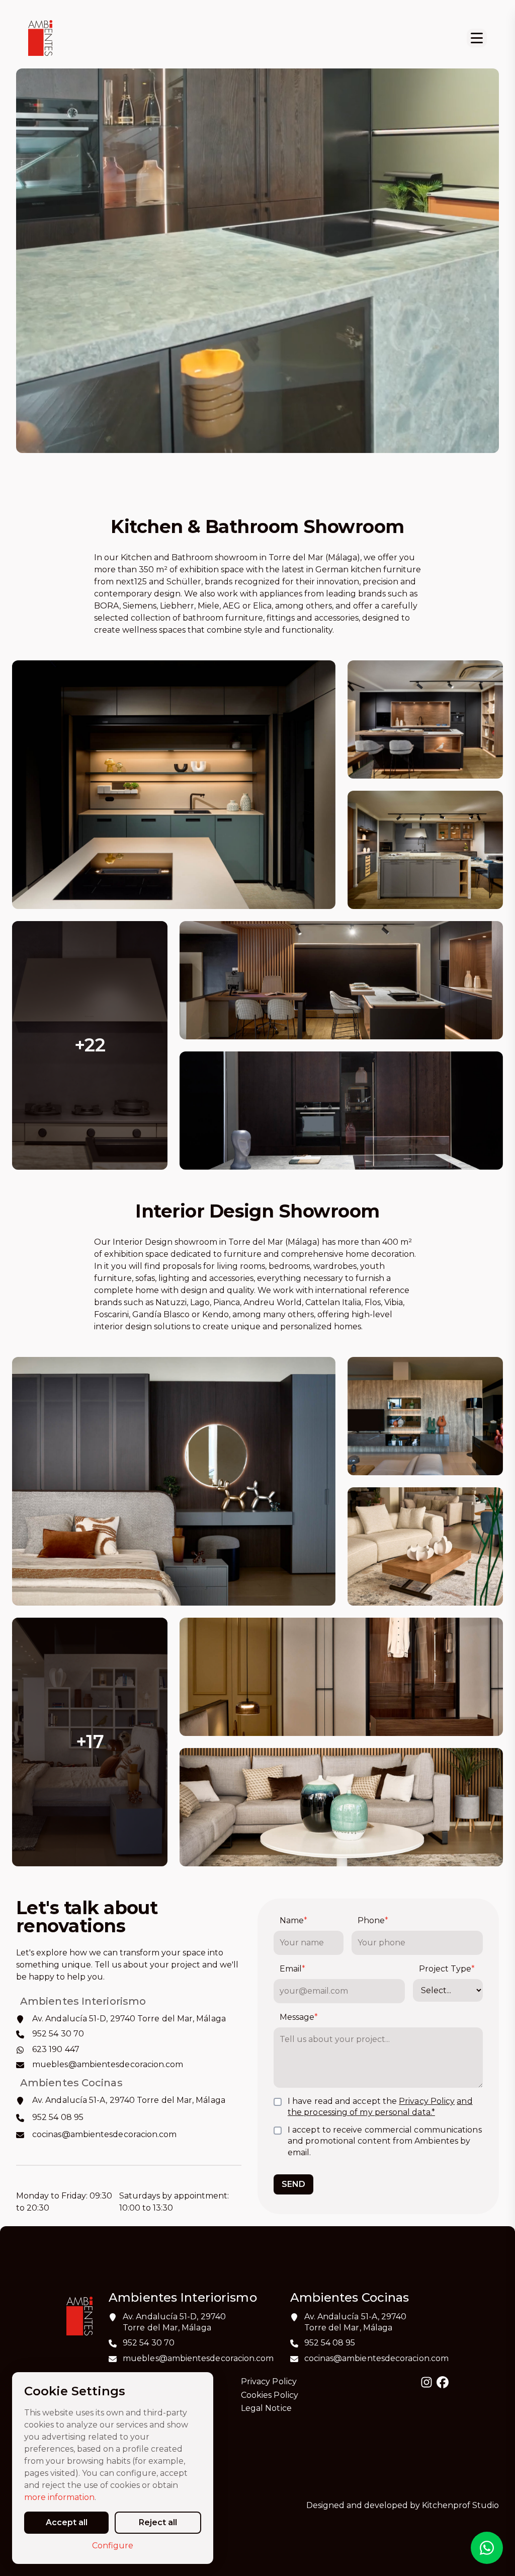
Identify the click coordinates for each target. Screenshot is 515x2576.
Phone (373, 1920)
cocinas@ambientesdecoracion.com (376, 2358)
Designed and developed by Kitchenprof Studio (403, 2505)
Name (293, 1920)
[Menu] (477, 38)
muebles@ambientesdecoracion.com (198, 2358)
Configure (113, 2546)
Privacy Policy (427, 2101)
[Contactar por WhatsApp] (487, 2548)
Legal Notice (266, 2408)
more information (59, 2497)
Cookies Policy (270, 2395)
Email (292, 1969)
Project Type (447, 1969)
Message (299, 2017)
